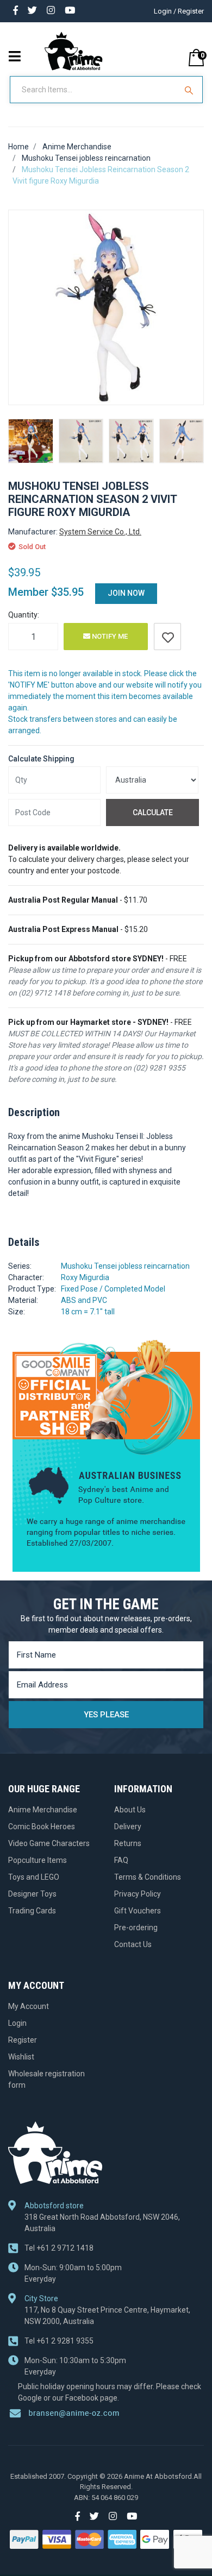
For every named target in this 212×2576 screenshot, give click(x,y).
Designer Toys (32, 1894)
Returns (128, 1843)
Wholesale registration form (46, 2079)
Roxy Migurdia (85, 1277)
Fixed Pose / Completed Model (113, 1289)
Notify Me (109, 636)
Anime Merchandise (43, 1810)
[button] (167, 637)
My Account (29, 2006)
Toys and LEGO (34, 1877)
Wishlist (21, 2057)
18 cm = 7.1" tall (88, 1312)
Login (17, 2023)
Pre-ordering (136, 1928)
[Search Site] (190, 90)
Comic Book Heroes (42, 1826)
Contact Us (133, 1944)
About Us (130, 1810)
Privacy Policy (138, 1894)
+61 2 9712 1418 (59, 2248)
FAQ (121, 1860)
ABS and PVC (84, 1300)
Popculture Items (38, 1860)
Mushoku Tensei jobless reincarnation (125, 1266)
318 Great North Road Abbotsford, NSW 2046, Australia (102, 2223)
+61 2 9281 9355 (59, 2341)
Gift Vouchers (138, 1911)
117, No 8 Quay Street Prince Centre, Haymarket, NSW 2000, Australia (107, 2316)
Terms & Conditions (148, 1877)
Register (23, 2040)
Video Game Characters (49, 1843)
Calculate (153, 813)
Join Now (126, 593)
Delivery (128, 1826)
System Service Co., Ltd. (100, 532)
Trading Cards (32, 1911)
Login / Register (179, 11)
